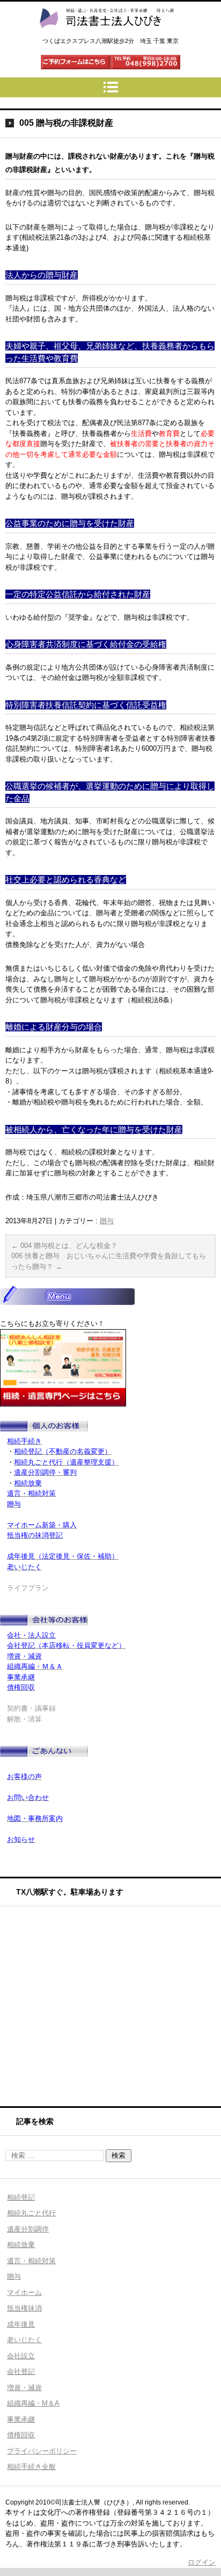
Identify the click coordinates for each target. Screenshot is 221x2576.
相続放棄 (21, 2245)
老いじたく (24, 2340)
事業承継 (21, 2419)
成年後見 (21, 2324)
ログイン (202, 2562)
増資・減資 (24, 2388)
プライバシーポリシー (42, 2451)
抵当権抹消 (24, 2308)
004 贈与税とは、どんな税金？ (64, 1246)
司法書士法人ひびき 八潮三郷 (106, 38)
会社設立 (21, 2356)
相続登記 (21, 2197)
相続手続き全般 (31, 2467)
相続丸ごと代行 (31, 2213)
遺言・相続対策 (31, 2261)
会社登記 (21, 2372)
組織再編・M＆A (33, 2403)
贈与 (107, 1221)
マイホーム (24, 2292)
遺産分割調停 (28, 2229)
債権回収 (21, 2435)
